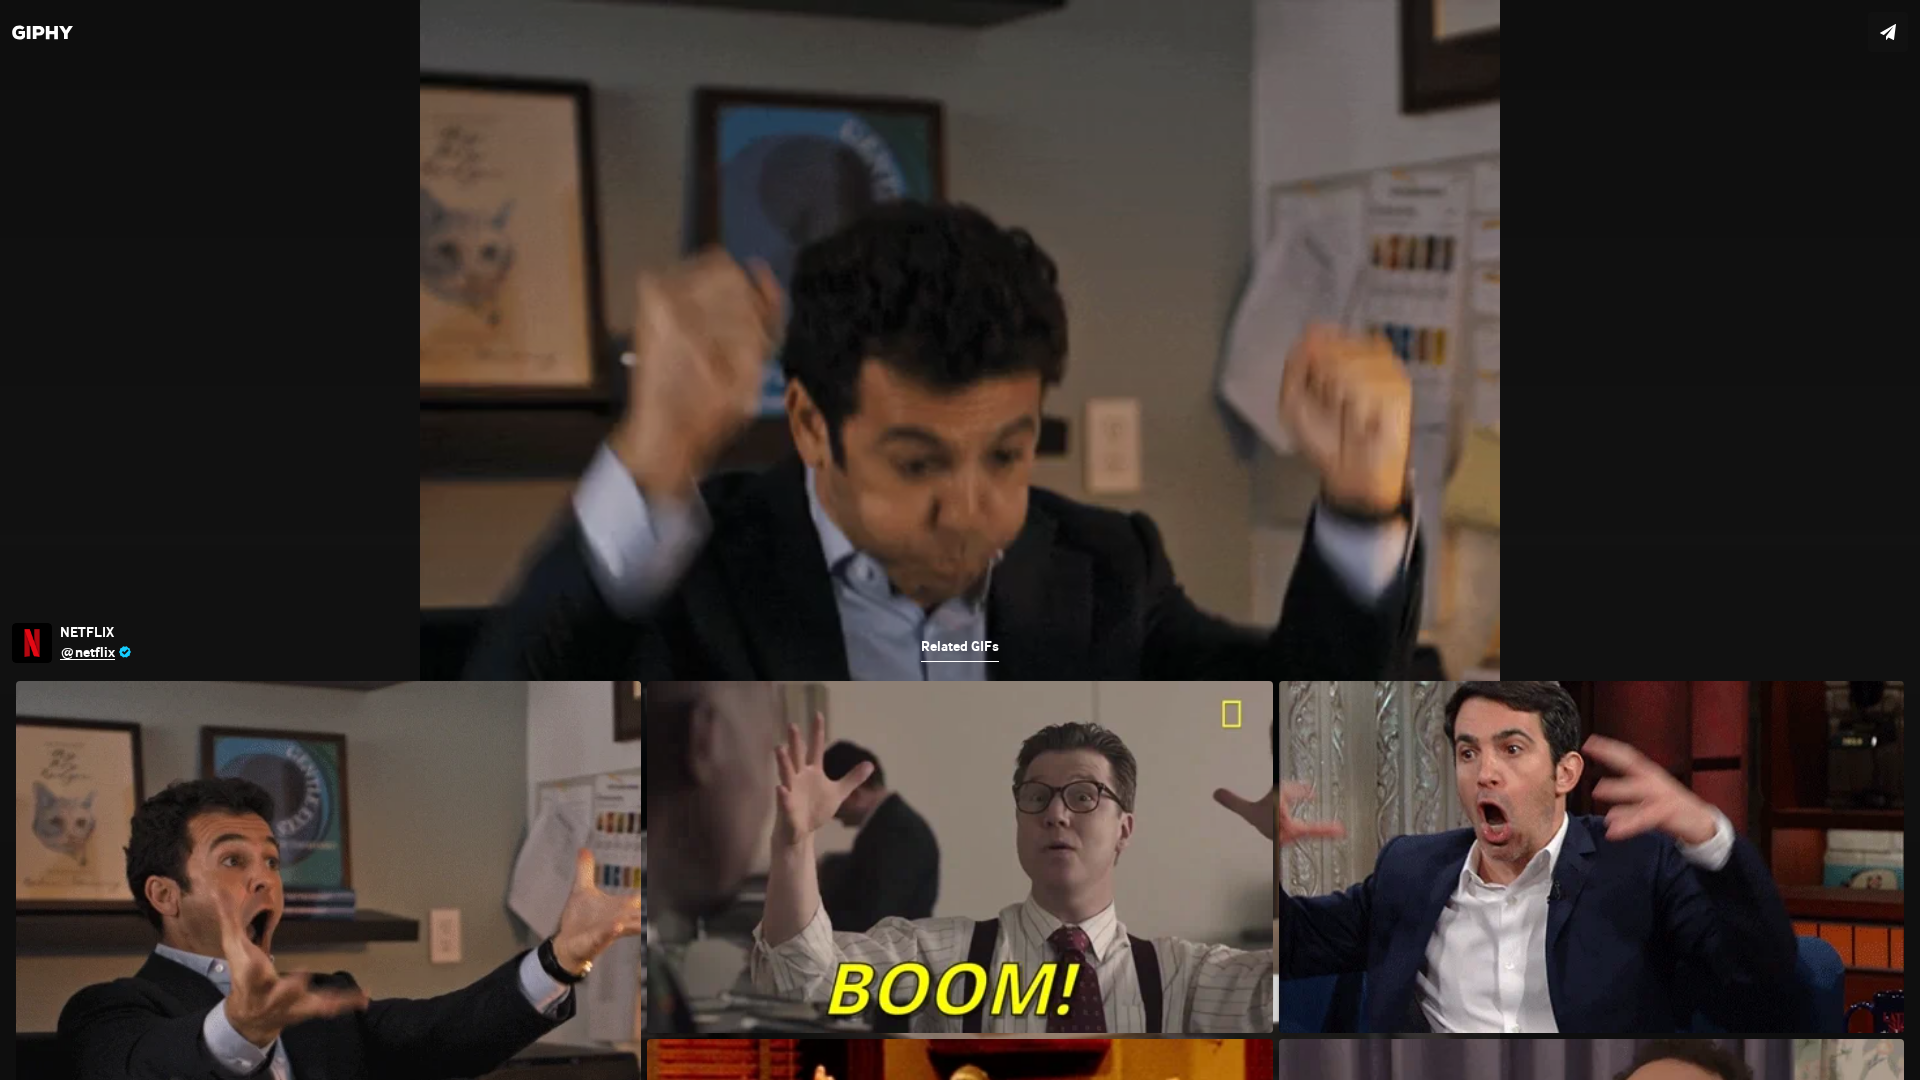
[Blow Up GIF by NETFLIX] (960, 540)
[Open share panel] (1888, 32)
